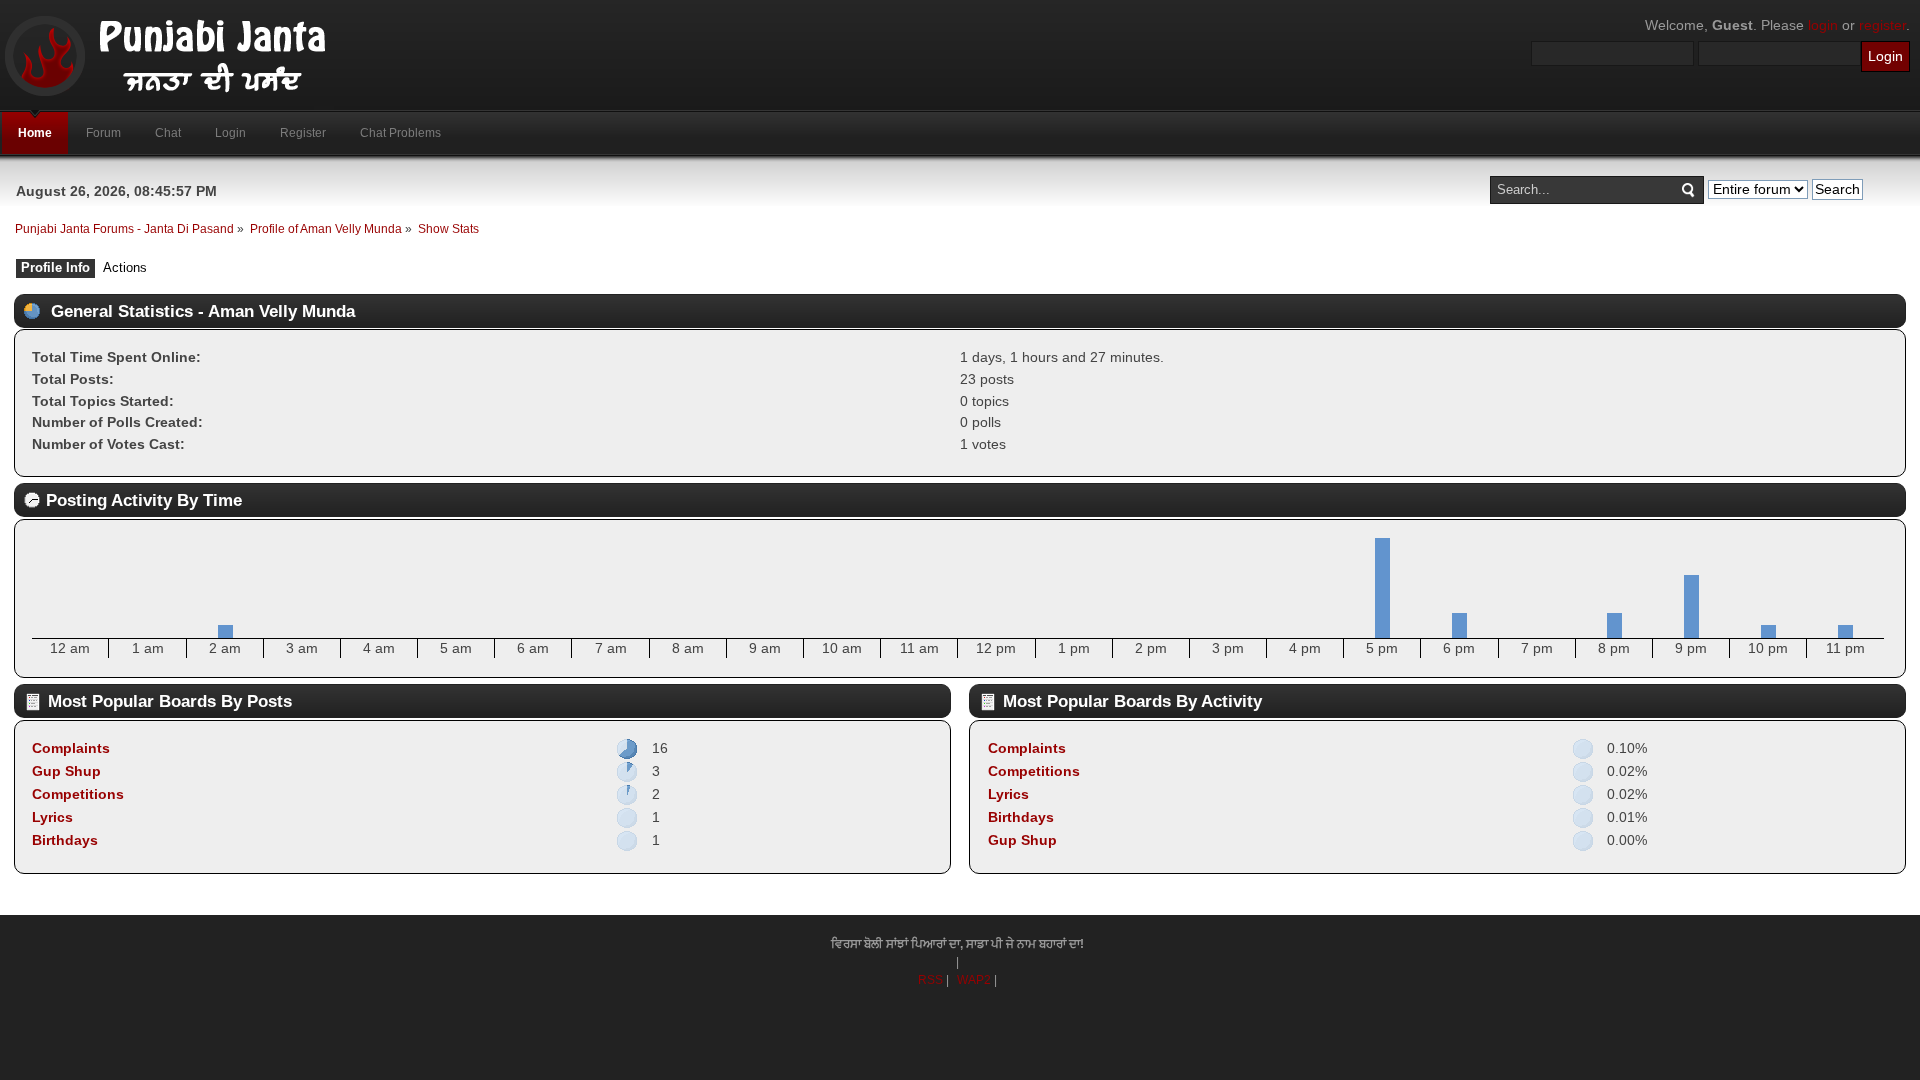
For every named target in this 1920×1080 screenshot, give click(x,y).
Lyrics (52, 817)
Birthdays (65, 840)
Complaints (71, 748)
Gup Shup (66, 771)
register (1882, 25)
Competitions (78, 794)
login (1823, 25)
